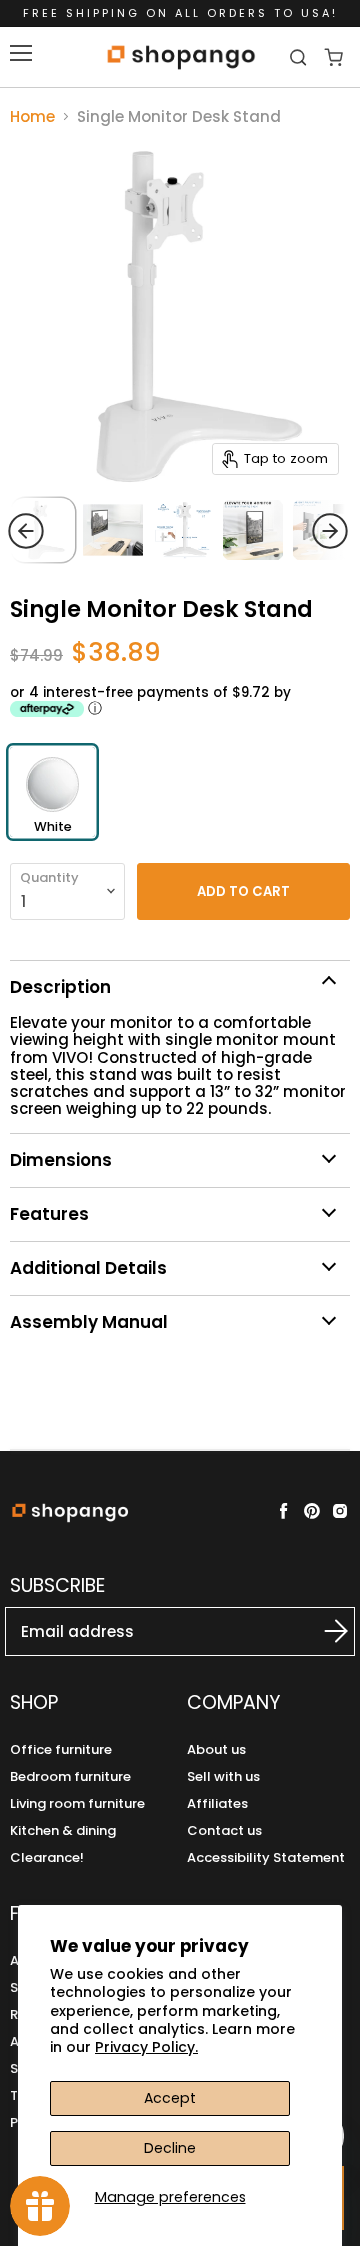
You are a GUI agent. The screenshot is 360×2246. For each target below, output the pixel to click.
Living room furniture (77, 1803)
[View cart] (333, 57)
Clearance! (47, 1857)
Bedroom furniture (70, 1776)
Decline (170, 2148)
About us (216, 1749)
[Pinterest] (312, 1511)
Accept (170, 2098)
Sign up (326, 1631)
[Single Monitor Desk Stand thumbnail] (183, 530)
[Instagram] (340, 1511)
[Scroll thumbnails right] (292, 531)
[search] (300, 57)
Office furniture (61, 1749)
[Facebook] (284, 1511)
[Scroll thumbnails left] (64, 531)
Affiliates (217, 1803)
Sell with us (223, 1776)
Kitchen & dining (63, 1830)
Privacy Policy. (146, 2047)
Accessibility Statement (266, 1857)
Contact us (224, 1830)
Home (32, 116)
